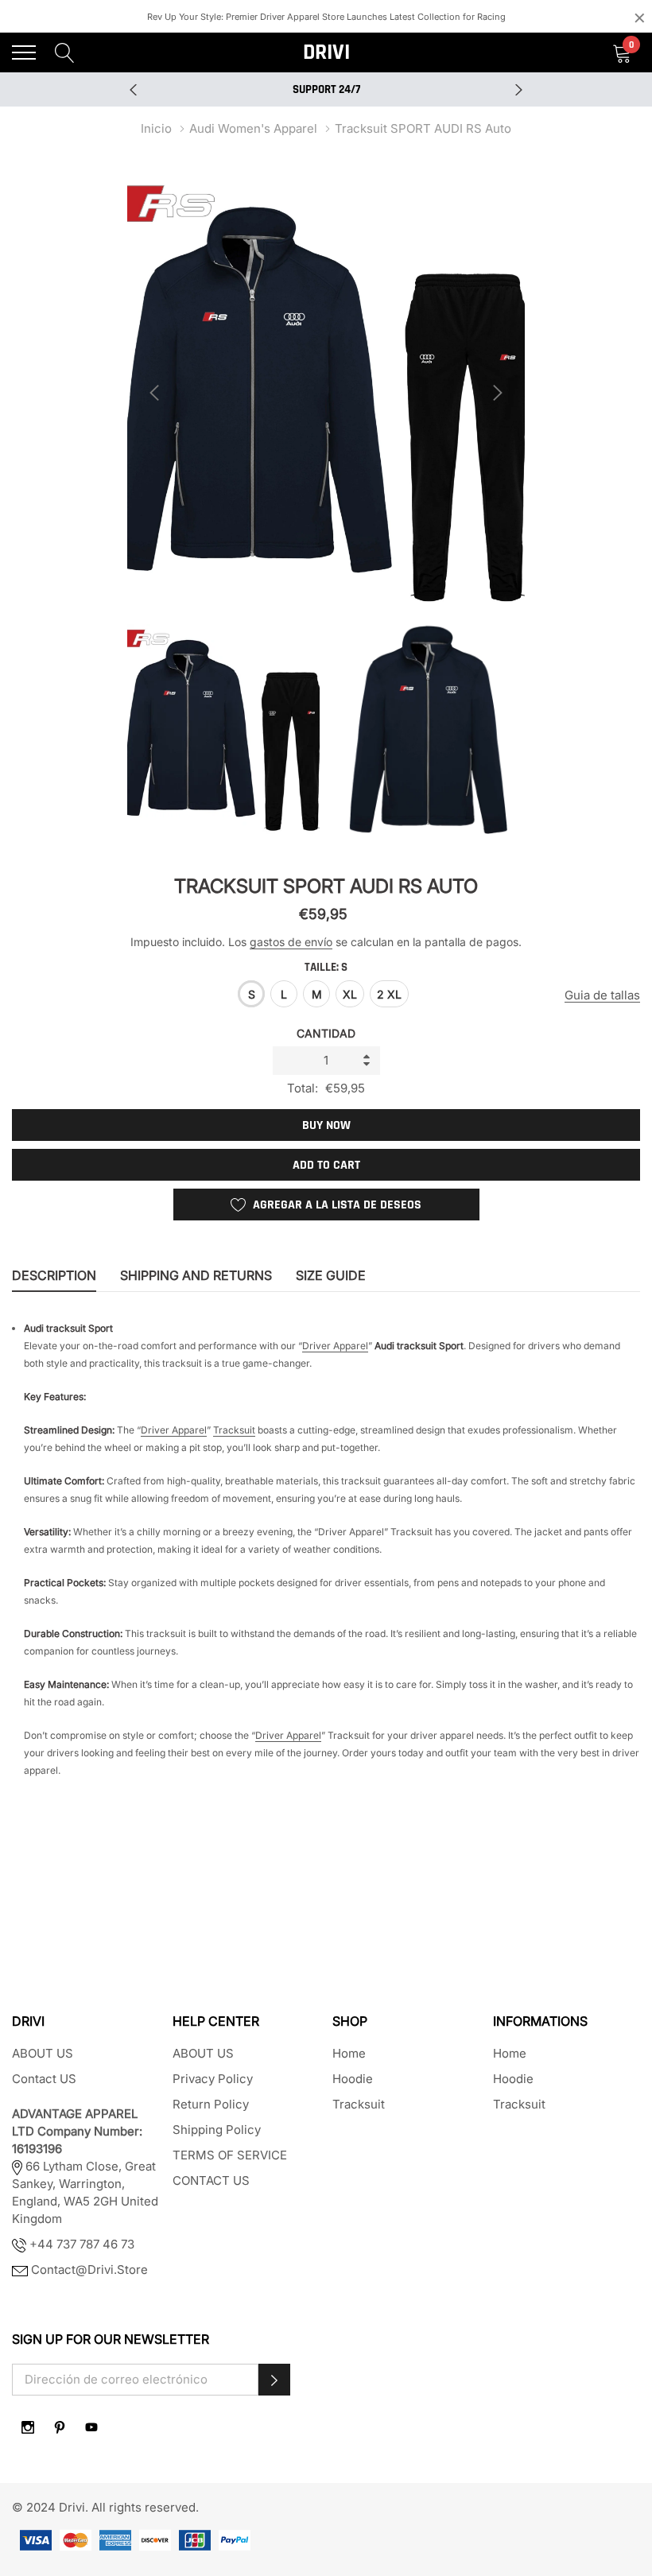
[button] (274, 2380)
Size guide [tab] (331, 1276)
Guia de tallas (602, 995)
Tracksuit (234, 1430)
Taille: (326, 967)
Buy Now (326, 1125)
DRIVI (326, 52)
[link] (28, 2427)
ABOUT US (43, 2053)
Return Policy (211, 2104)
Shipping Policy (217, 2130)
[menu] (24, 52)
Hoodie (353, 2079)
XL (350, 994)
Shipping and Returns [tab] (196, 1276)
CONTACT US (211, 2180)
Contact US (44, 2079)
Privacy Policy (213, 2079)
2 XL (389, 994)
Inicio (156, 128)
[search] (65, 52)
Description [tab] (54, 1276)
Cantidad (326, 1033)
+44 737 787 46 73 (80, 2244)
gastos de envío (291, 942)
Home (349, 2053)
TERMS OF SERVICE (230, 2155)
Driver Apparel (335, 1346)
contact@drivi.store (88, 2270)
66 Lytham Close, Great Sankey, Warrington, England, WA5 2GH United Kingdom (85, 2166)
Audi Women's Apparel (253, 128)
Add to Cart (326, 1165)
